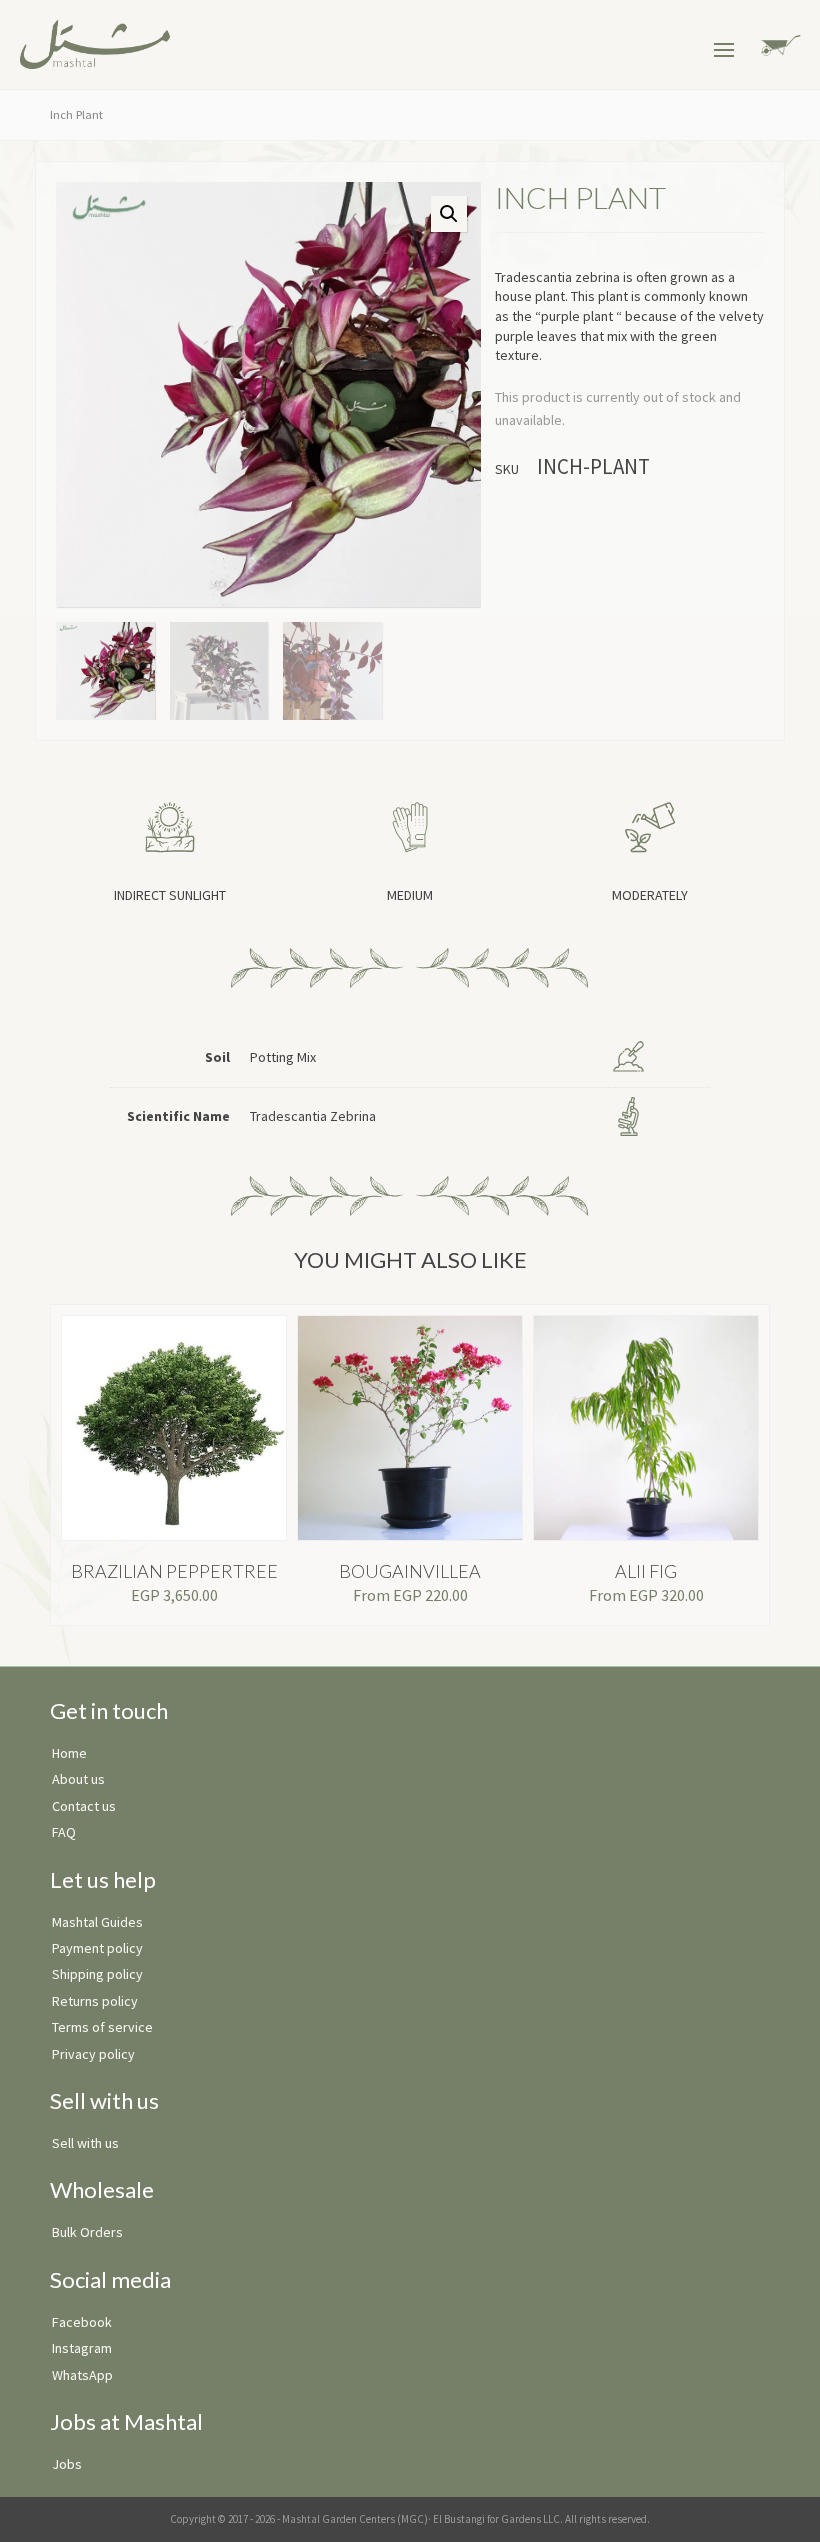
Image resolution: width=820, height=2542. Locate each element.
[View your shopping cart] (777, 43)
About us (78, 1779)
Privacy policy (93, 2054)
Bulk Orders (87, 2232)
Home (69, 1753)
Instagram (82, 2348)
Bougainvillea (410, 1571)
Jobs (67, 2464)
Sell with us (85, 2143)
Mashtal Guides (97, 1922)
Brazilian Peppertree (174, 1571)
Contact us (84, 1806)
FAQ (64, 1832)
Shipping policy (97, 1974)
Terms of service (102, 2027)
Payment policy (97, 1948)
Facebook (82, 2322)
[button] (449, 214)
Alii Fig (646, 1571)
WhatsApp (82, 2375)
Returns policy (95, 2001)
